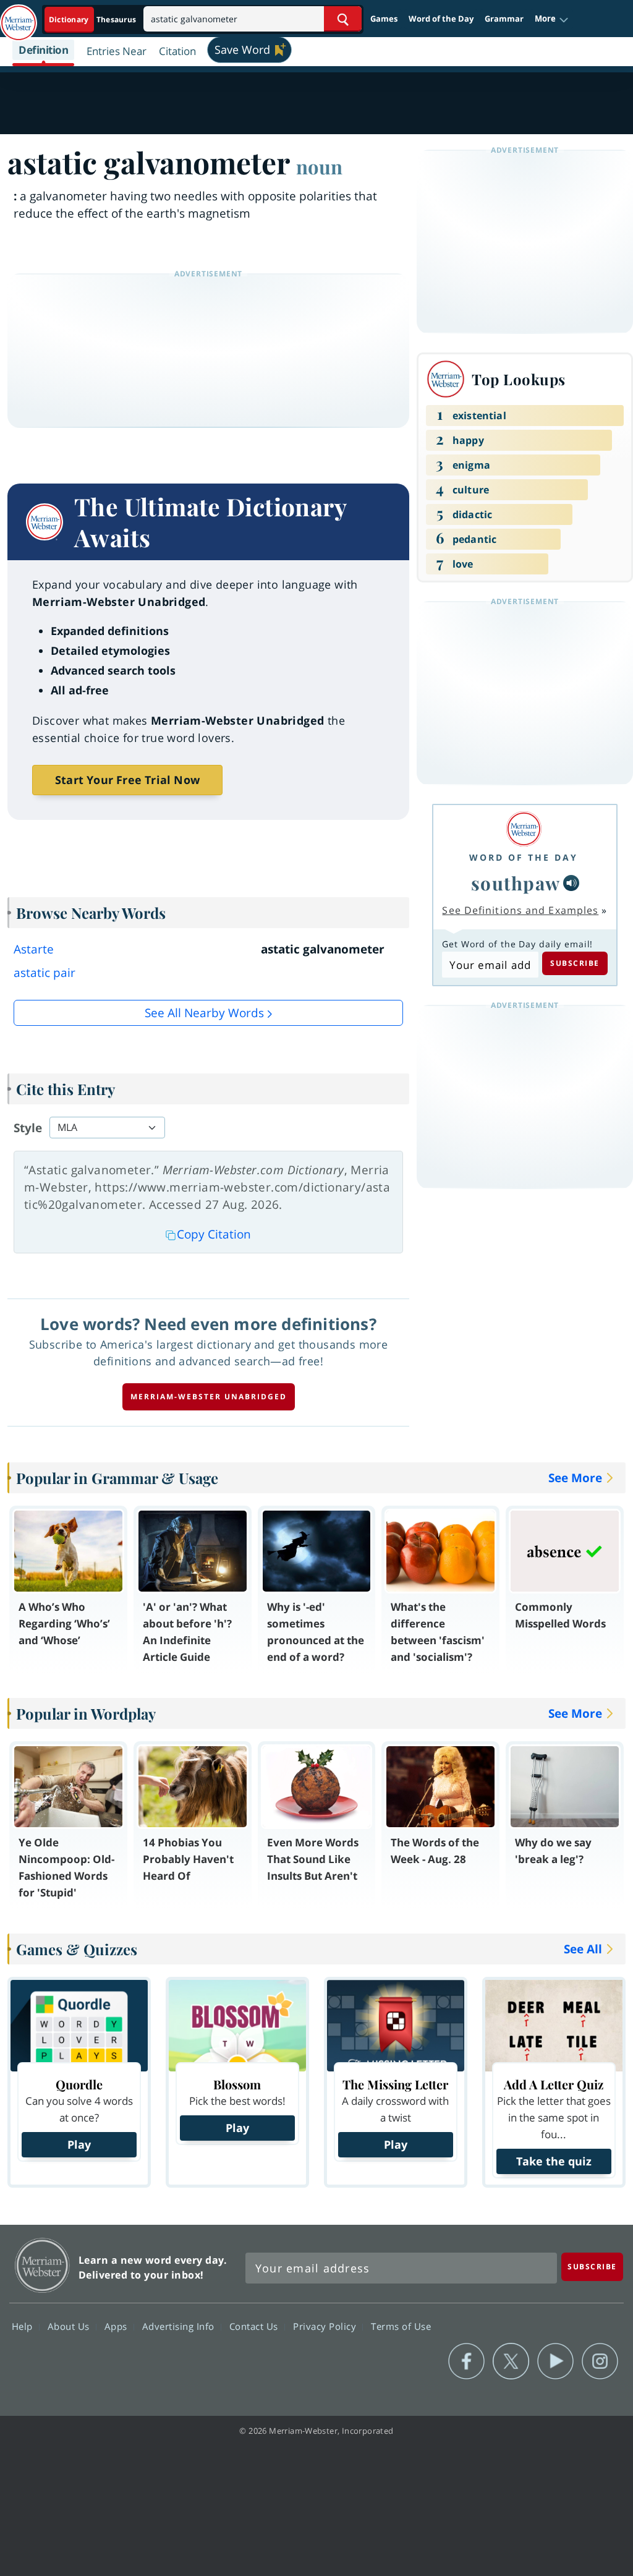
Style (28, 1128)
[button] (552, 19)
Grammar (504, 19)
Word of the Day (441, 19)
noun (319, 166)
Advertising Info (180, 2326)
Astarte (34, 949)
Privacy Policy (326, 2326)
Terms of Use (401, 2326)
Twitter (511, 2361)
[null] (571, 883)
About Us (70, 2326)
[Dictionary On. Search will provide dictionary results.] (93, 19)
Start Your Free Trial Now (127, 780)
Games (384, 19)
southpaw (516, 883)
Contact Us (255, 2326)
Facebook (466, 2361)
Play (79, 2144)
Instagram (600, 2361)
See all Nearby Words (204, 1013)
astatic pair (45, 973)
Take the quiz (554, 2161)
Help (24, 2326)
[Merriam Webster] (524, 829)
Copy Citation (214, 1234)
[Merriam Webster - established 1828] (19, 17)
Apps (117, 2326)
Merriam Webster (42, 2265)
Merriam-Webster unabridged (209, 1397)
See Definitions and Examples (520, 910)
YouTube (555, 2361)
